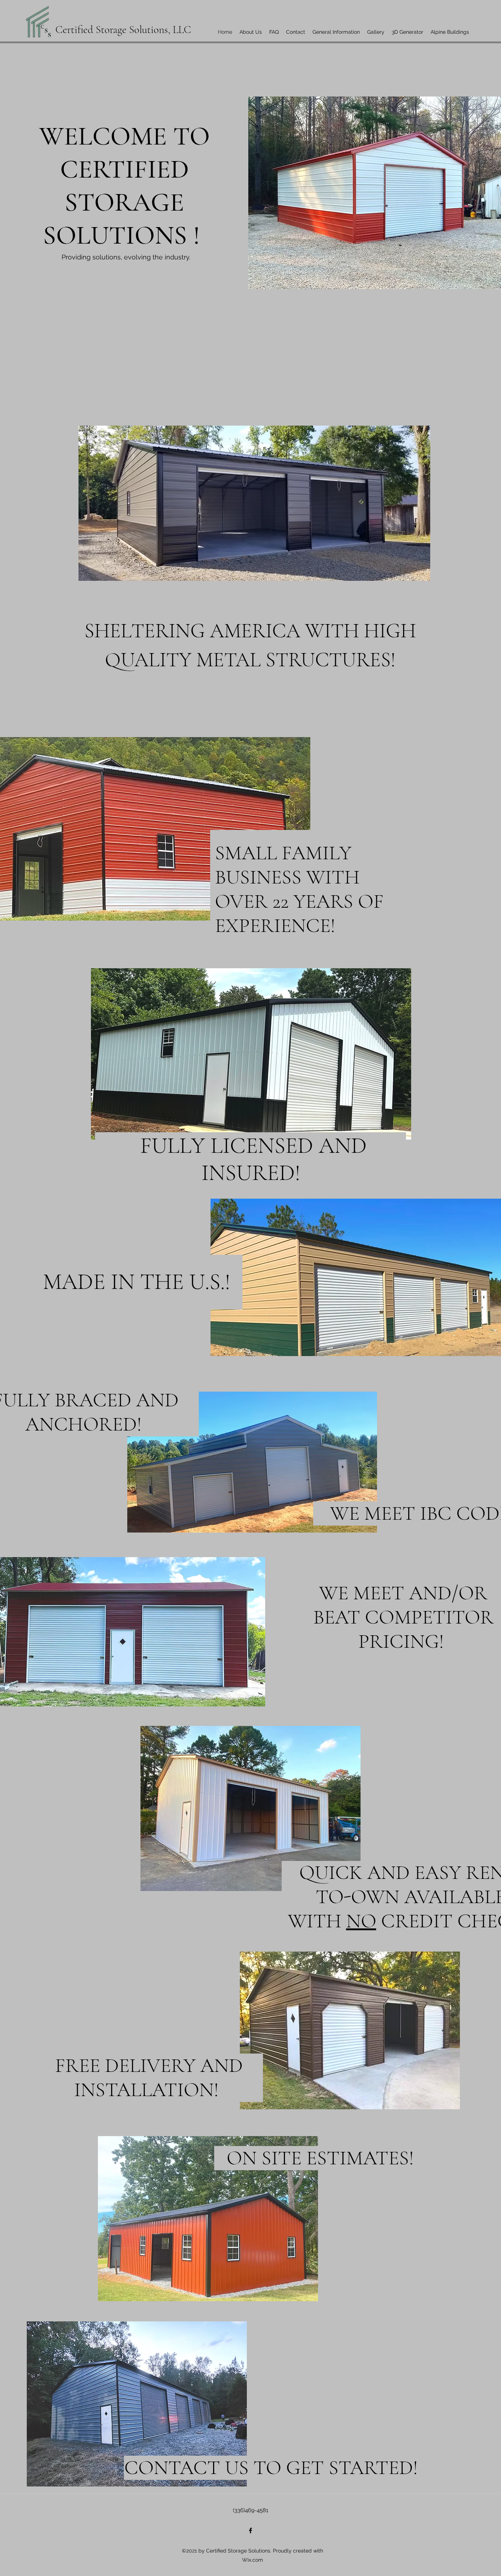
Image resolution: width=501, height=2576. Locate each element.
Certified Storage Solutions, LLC (123, 30)
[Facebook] (251, 2531)
